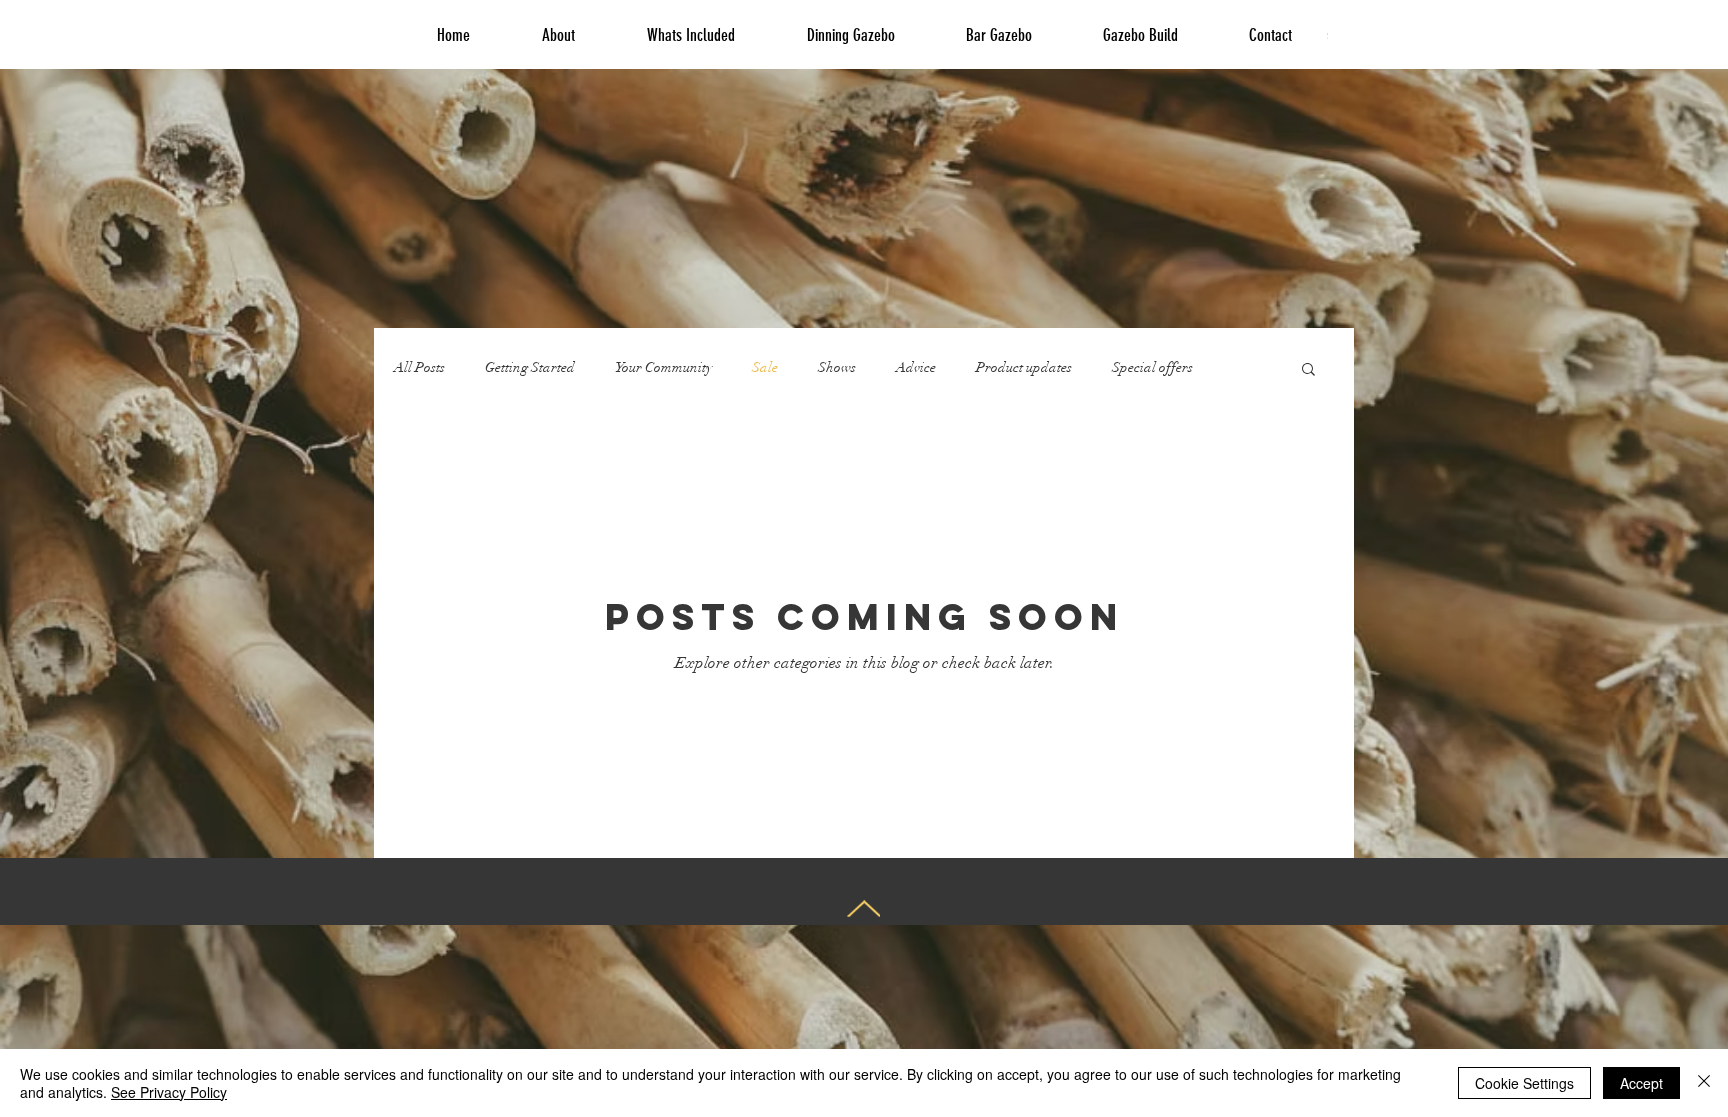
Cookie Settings (1524, 1083)
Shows (837, 367)
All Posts (419, 367)
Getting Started (530, 367)
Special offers (1152, 367)
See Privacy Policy (169, 1092)
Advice (916, 367)
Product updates (1024, 367)
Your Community (663, 367)
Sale (765, 367)
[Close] (1704, 1083)
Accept (1641, 1083)
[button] (1308, 370)
